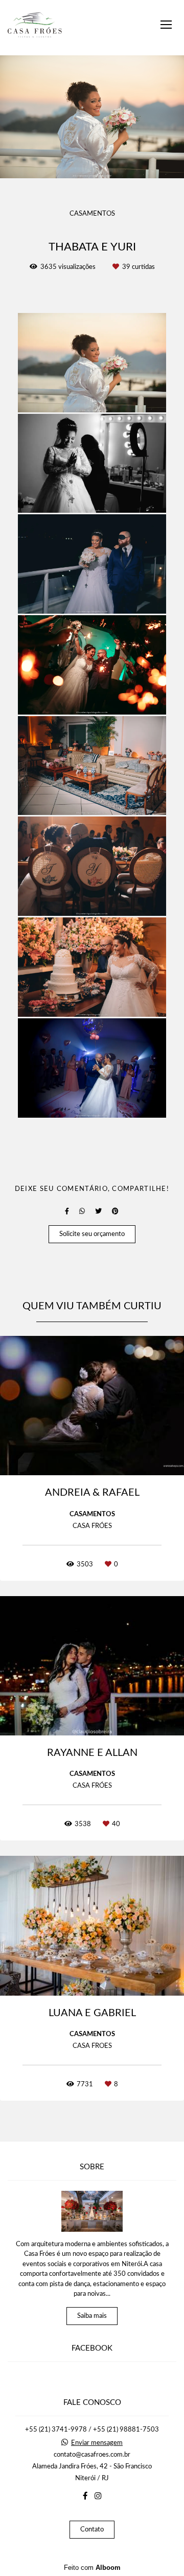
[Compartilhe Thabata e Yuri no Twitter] (98, 1211)
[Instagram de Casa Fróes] (98, 2496)
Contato (92, 2530)
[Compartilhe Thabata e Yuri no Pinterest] (115, 1211)
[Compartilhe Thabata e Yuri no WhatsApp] (82, 1211)
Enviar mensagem (97, 2443)
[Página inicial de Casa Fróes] (35, 28)
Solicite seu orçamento (92, 1234)
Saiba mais (92, 2316)
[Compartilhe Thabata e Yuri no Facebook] (67, 1211)
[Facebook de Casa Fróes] (85, 2496)
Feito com (92, 2568)
